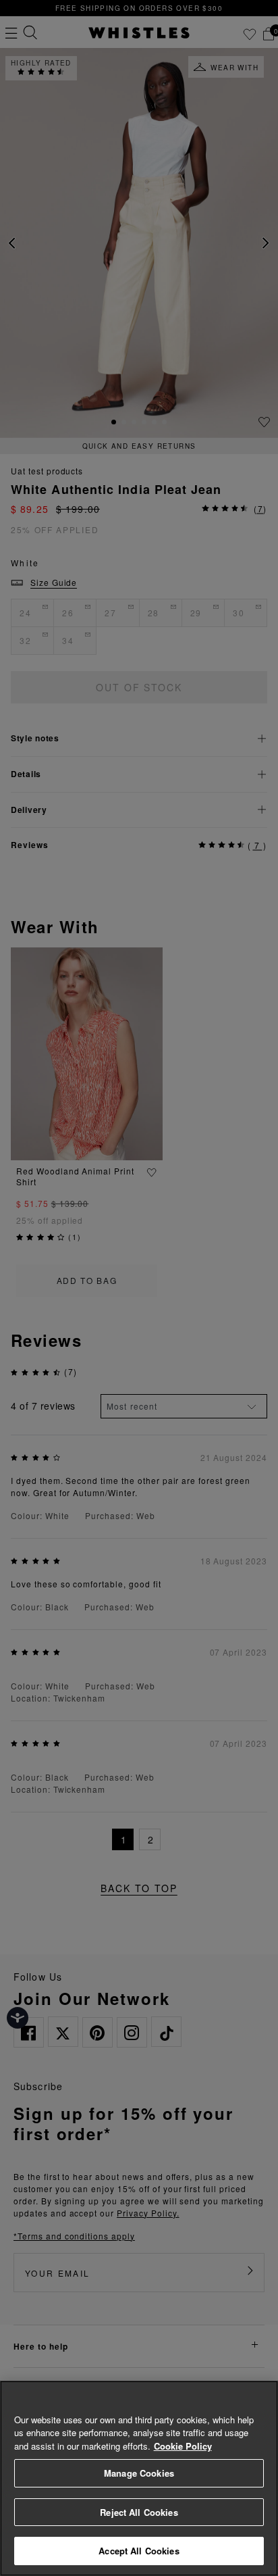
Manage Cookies (139, 2473)
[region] (139, 2478)
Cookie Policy (183, 2446)
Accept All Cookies (139, 2551)
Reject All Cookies (139, 2512)
